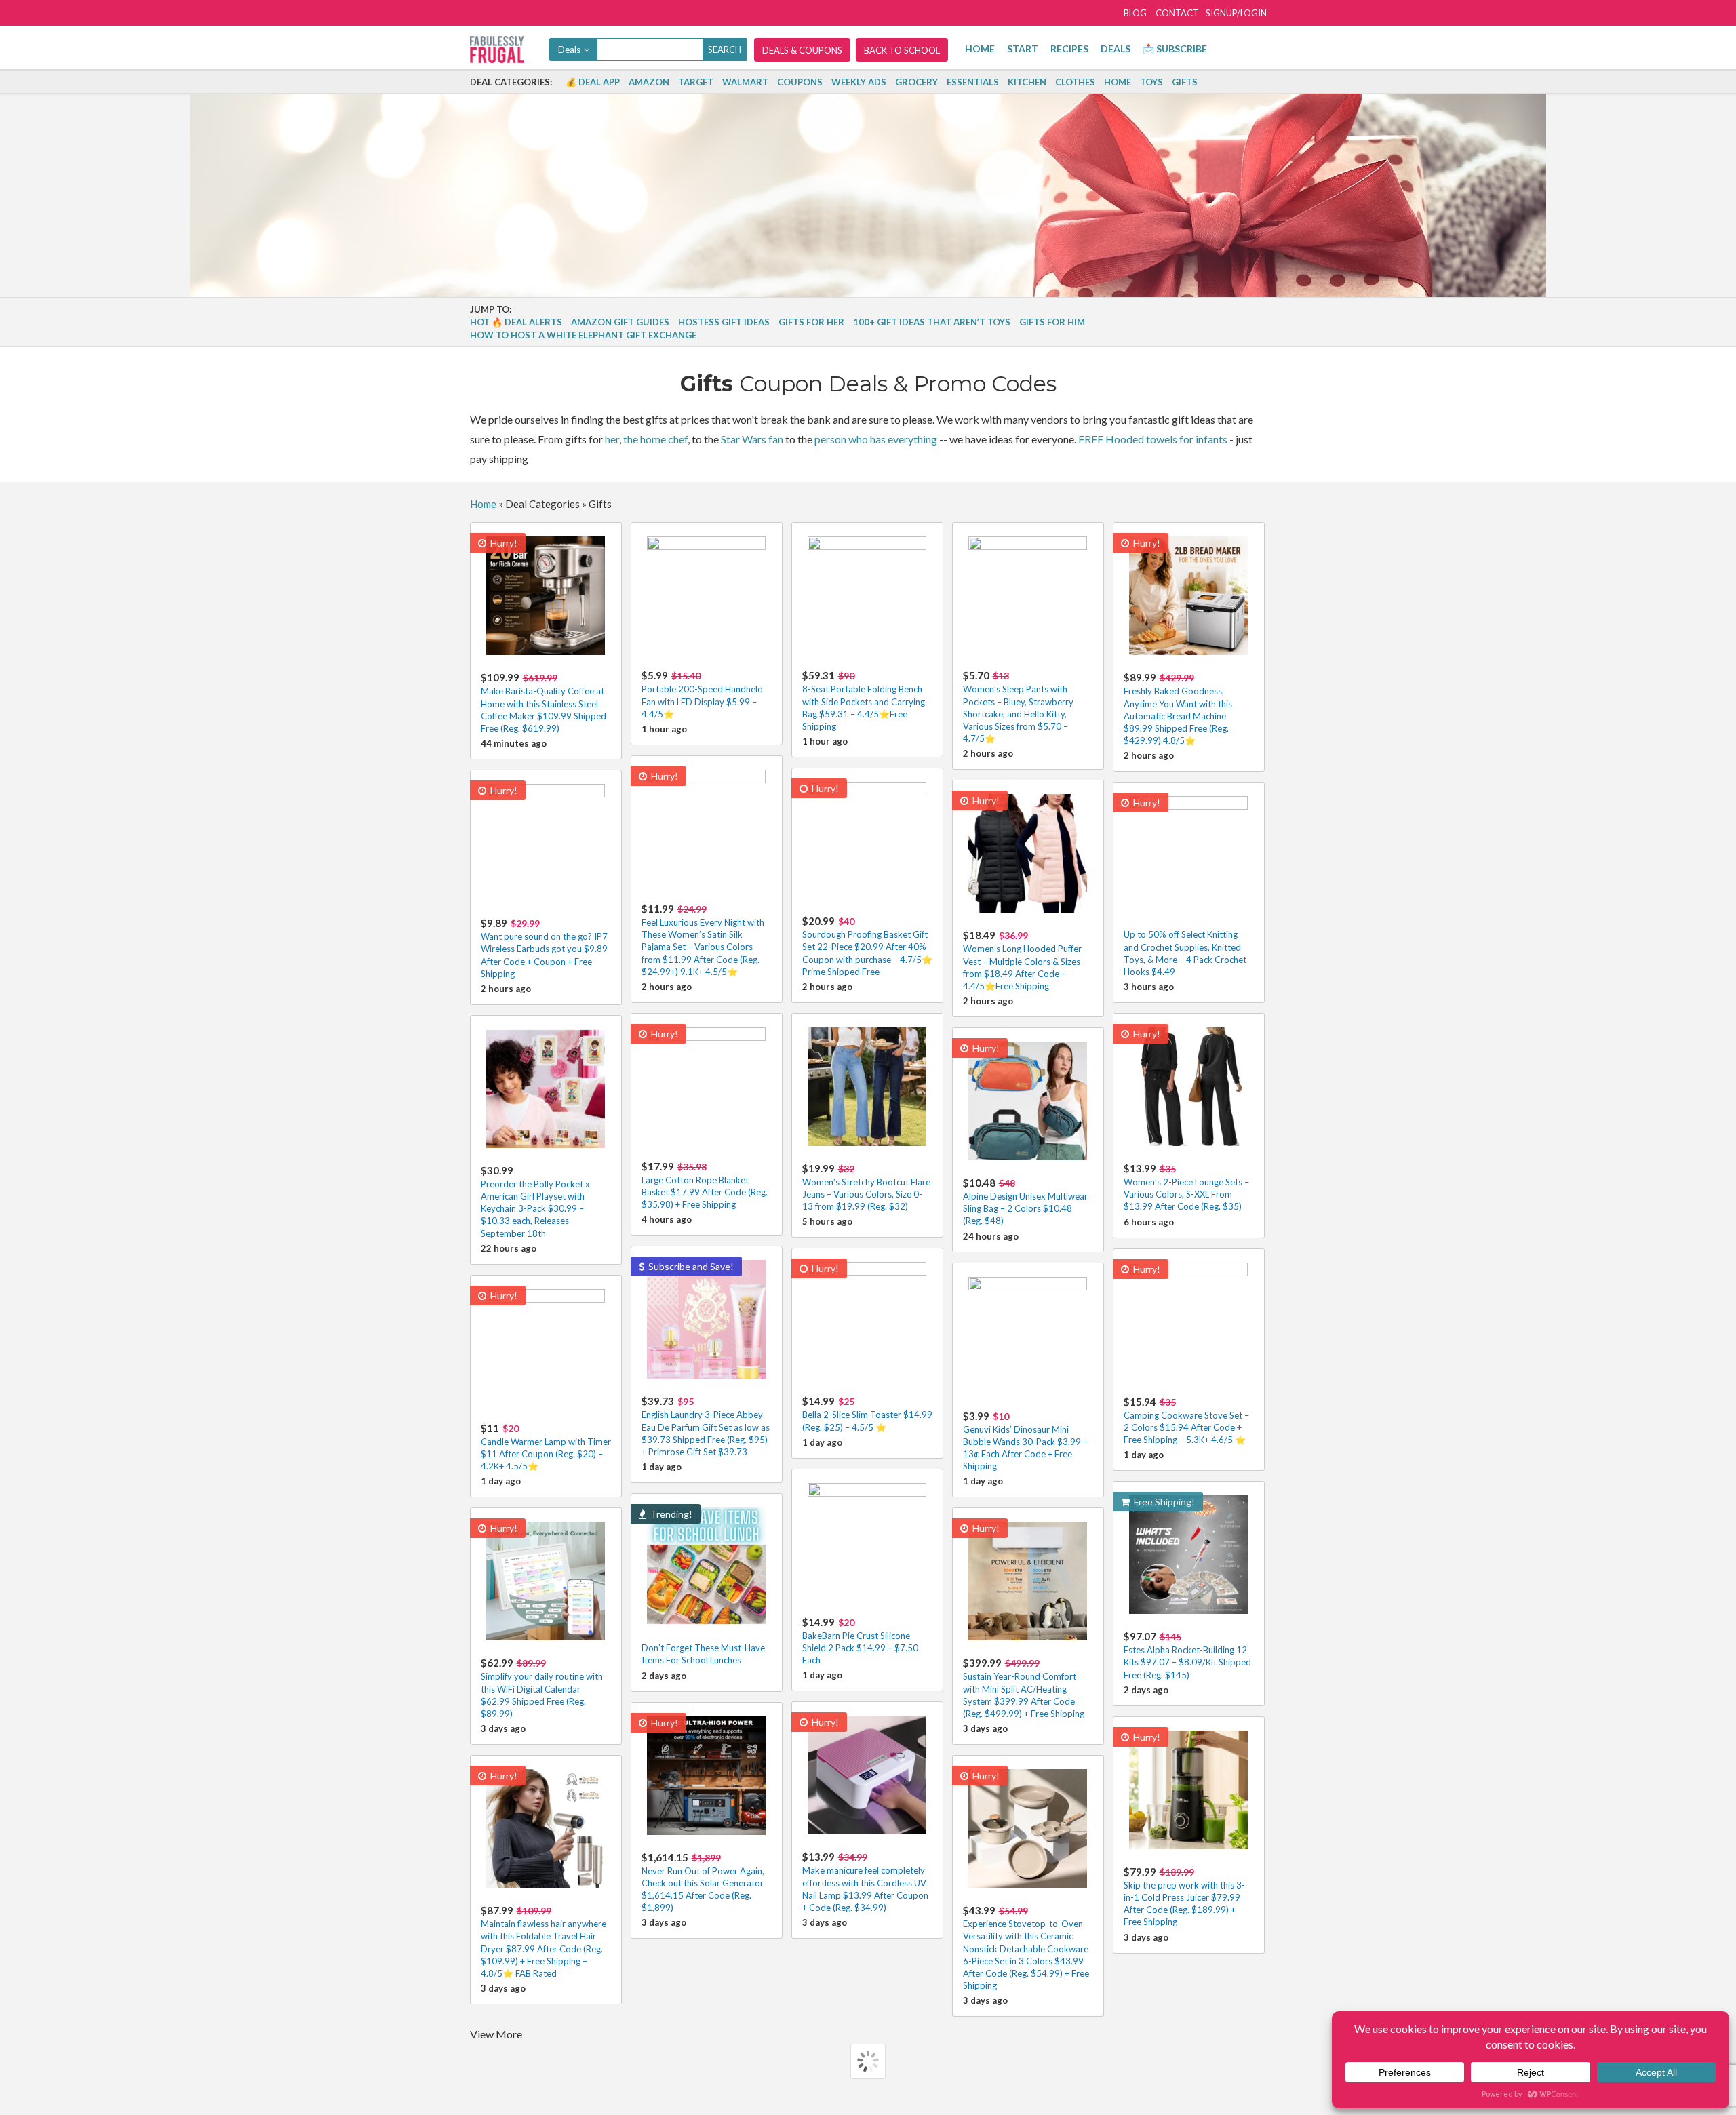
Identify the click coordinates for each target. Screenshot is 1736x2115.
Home (980, 48)
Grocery (916, 82)
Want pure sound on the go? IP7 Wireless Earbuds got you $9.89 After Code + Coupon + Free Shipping (544, 948)
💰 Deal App (593, 82)
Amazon (649, 82)
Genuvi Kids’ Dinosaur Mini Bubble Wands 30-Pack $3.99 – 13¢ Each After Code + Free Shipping (1025, 1441)
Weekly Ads (859, 82)
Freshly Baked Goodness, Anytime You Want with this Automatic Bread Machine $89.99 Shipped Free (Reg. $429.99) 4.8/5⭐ (1178, 709)
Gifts (1185, 82)
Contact (1177, 13)
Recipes (1069, 48)
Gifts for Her (811, 322)
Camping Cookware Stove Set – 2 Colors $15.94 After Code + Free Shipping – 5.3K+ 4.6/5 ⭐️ (1186, 1420)
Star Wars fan (752, 439)
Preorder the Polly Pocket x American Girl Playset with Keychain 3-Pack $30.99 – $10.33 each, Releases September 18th (535, 1202)
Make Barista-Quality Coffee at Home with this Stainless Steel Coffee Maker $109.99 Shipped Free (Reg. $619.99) (544, 703)
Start (1023, 48)
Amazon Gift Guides (620, 322)
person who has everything (876, 439)
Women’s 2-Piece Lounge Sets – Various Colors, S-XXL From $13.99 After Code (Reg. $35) (1186, 1187)
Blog (1135, 13)
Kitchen (1027, 82)
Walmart (745, 82)
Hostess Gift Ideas (724, 322)
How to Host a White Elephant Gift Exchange (583, 335)
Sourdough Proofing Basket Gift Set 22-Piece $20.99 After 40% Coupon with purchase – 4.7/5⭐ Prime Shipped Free (867, 946)
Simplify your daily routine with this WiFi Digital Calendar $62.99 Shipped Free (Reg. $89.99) (542, 1688)
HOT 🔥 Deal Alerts (516, 322)
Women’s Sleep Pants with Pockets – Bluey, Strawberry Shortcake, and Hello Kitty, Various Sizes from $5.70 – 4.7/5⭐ (1018, 707)
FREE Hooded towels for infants (1153, 439)
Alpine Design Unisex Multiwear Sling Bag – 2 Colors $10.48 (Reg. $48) (1025, 1201)
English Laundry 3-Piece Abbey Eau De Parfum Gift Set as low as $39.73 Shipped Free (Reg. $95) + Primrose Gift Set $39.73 (706, 1426)
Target (696, 82)
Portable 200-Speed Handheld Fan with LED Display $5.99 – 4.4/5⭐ (702, 694)
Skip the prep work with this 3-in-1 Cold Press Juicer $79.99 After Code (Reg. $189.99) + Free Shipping (1184, 1897)
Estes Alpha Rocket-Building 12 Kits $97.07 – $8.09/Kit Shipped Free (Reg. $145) (1187, 1655)
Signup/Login (1236, 13)
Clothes (1075, 82)
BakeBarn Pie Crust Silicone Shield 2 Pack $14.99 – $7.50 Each (860, 1641)
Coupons (800, 82)
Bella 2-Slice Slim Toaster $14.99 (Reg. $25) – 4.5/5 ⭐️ (867, 1414)
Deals (1116, 48)
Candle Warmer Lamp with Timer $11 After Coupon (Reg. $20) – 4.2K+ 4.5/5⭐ (546, 1447)
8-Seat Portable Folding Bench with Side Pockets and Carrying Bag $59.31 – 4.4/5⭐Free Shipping (864, 700)
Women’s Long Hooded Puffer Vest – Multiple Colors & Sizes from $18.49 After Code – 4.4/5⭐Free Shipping (1022, 960)
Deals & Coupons (802, 50)
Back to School (902, 50)
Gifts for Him (1052, 322)
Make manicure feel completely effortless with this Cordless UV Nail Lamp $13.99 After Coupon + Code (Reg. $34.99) (865, 1882)
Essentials (973, 82)
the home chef (655, 439)
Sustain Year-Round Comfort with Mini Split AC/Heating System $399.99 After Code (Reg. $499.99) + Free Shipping (1024, 1688)
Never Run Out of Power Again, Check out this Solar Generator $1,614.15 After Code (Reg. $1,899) (703, 1882)
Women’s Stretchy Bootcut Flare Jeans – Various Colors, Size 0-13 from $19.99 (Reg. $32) (866, 1187)
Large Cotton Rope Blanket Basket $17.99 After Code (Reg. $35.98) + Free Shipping (705, 1185)
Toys (1151, 82)
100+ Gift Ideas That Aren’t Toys (932, 322)
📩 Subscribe (1175, 48)
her (612, 439)
